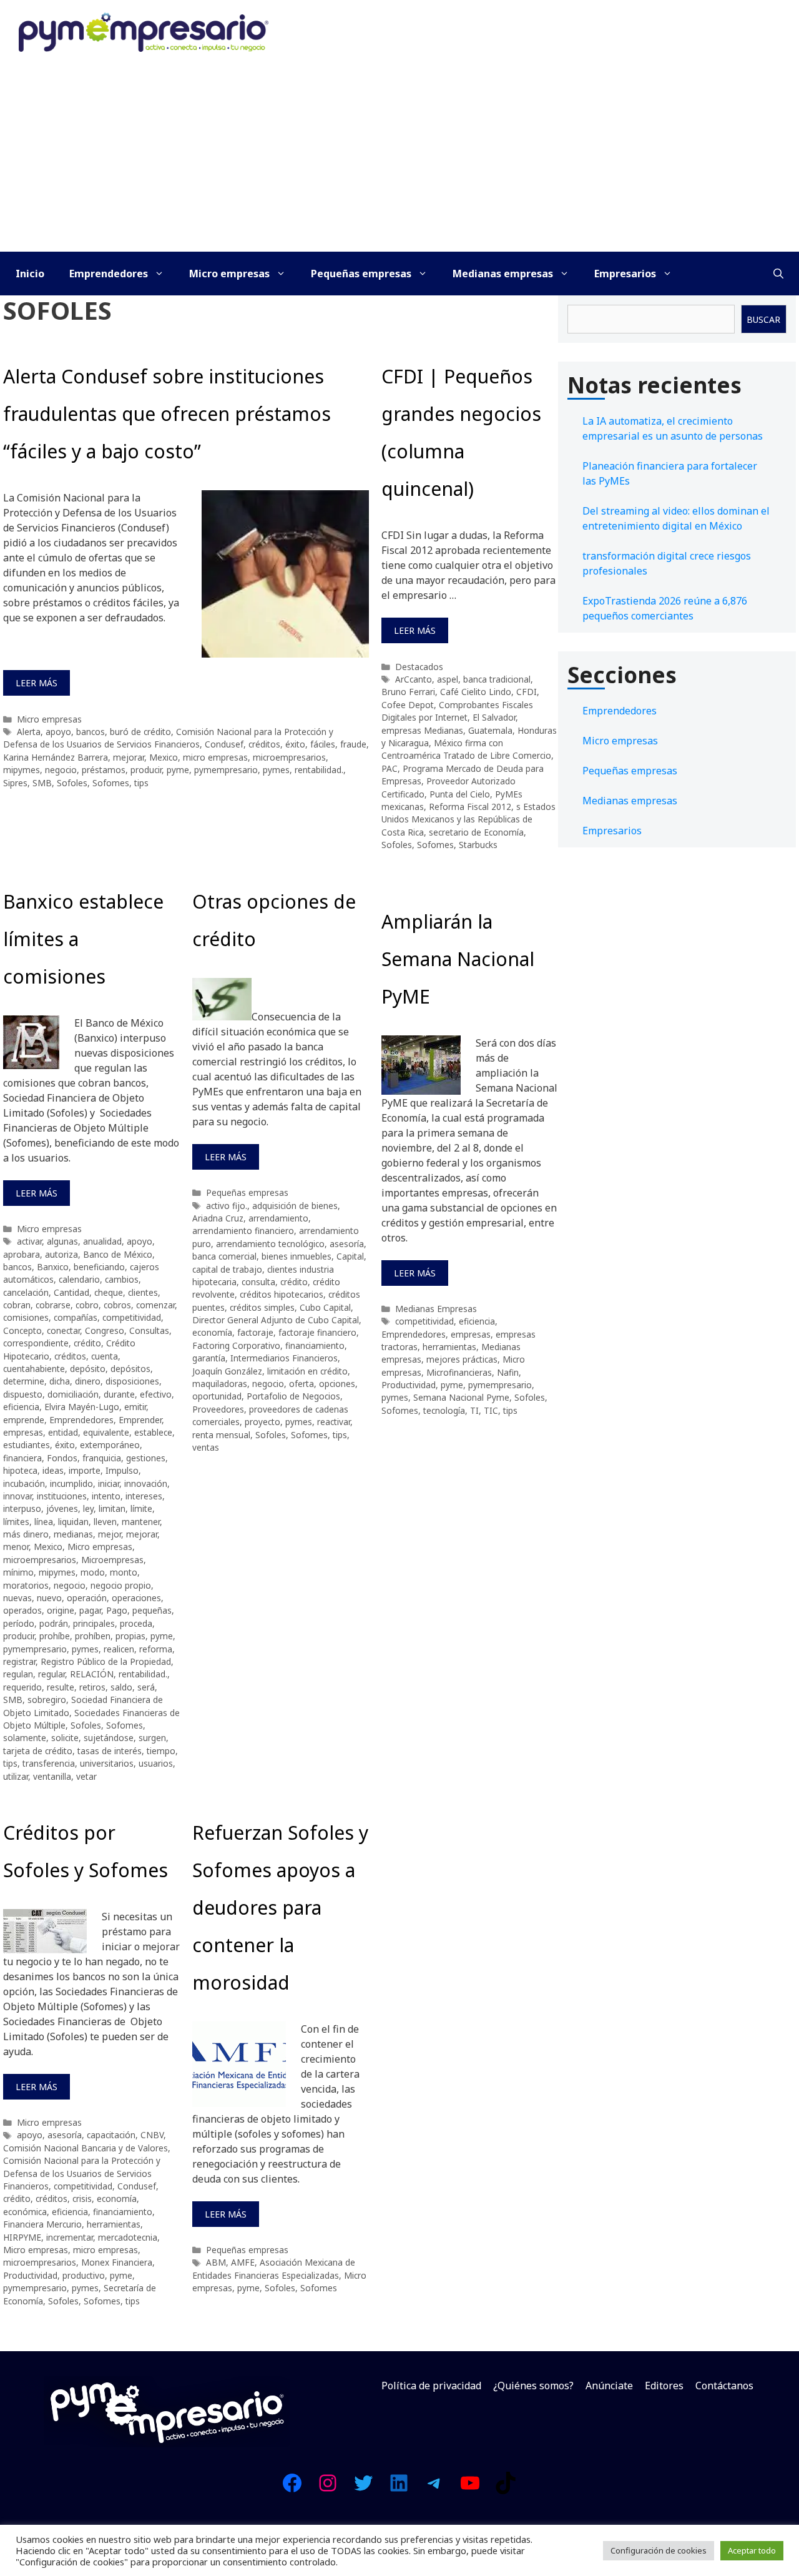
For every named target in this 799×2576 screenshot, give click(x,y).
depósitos (130, 1369)
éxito (295, 744)
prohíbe (55, 1636)
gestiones (146, 1458)
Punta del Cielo (460, 794)
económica (25, 2212)
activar (29, 1241)
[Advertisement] (399, 158)
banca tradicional (497, 679)
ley (88, 1508)
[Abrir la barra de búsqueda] (778, 274)
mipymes (22, 770)
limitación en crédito (307, 1371)
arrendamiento (278, 1218)
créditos (264, 744)
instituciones (62, 1496)
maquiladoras (220, 1384)
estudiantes (27, 1445)
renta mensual (221, 1435)
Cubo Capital (325, 1307)
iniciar (109, 1483)
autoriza (61, 1254)
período (19, 1623)
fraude (353, 744)
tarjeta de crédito (38, 1751)
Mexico (164, 757)
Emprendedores (109, 274)
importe (85, 1470)
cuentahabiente (34, 1369)
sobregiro (47, 1700)
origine (61, 1610)
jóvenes (62, 1508)
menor (16, 1547)
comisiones (26, 1317)
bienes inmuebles (297, 1256)
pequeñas (152, 1610)
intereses (144, 1496)
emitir (135, 1407)
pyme (178, 770)
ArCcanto (414, 679)
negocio (61, 770)
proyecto (262, 1422)
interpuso (22, 1508)
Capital (350, 1256)
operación (87, 1598)
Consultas (149, 1330)
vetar (86, 1776)
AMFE (243, 2262)
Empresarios (625, 274)
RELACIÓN (92, 1674)
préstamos (104, 770)
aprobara (22, 1254)
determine (24, 1381)
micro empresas (215, 757)
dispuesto (23, 1394)
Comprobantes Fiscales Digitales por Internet (457, 711)
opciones (337, 1384)
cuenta (105, 1356)
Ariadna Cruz (218, 1218)
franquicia (102, 1458)
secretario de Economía (476, 832)
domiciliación (73, 1394)
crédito (87, 1343)
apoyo (58, 732)
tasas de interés (110, 1751)
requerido (22, 1687)
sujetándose (109, 1738)
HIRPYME (22, 2237)
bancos (91, 732)
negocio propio (121, 1585)
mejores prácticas (462, 1359)
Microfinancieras (459, 1372)
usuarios (156, 1763)
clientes (143, 1292)
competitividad (132, 1317)
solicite (65, 1738)
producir (146, 770)
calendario (79, 1279)
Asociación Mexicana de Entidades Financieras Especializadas (274, 2268)
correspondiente (36, 1343)
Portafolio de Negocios (293, 1396)
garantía (209, 1358)
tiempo (161, 1751)
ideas (53, 1470)
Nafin (508, 1372)
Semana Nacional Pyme (461, 1397)
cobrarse (53, 1305)
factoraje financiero (317, 1332)
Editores (664, 2386)
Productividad (409, 1385)
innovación (146, 1483)
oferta (301, 1384)
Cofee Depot (408, 705)
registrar (19, 1661)
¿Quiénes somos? (533, 2386)
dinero (88, 1381)
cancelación (26, 1292)
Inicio (30, 274)
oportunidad (217, 1396)
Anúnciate (609, 2386)
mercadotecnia (128, 2237)
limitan (112, 1508)
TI (474, 1410)
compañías (76, 1317)
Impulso (122, 1470)
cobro (87, 1305)
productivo (84, 2275)
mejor (110, 1534)
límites (16, 1522)
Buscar (763, 319)
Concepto (22, 1330)
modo (93, 1572)
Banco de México (118, 1254)
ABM (216, 2262)
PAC (390, 768)
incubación (24, 1483)
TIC (491, 1410)
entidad (63, 1432)
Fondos (62, 1458)
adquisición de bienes (295, 1206)
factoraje (255, 1332)
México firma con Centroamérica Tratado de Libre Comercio (466, 749)
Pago (117, 1610)
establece (153, 1432)
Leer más (37, 683)
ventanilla (52, 1776)
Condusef (224, 744)
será (146, 1687)
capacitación (111, 2135)
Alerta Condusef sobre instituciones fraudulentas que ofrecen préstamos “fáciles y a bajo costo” (167, 414)
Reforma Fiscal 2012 (470, 807)
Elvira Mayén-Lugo (82, 1407)
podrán (54, 1623)
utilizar (16, 1776)
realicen (119, 1649)
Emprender (140, 1420)
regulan (18, 1674)
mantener (141, 1522)
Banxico (53, 1267)
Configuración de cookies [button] (659, 2550)
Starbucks (478, 845)
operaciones (136, 1598)
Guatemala (490, 730)
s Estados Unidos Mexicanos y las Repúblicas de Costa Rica (468, 819)
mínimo (18, 1572)
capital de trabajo (227, 1269)
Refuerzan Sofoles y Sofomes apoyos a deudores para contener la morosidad (280, 1907)
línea (44, 1522)
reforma (156, 1649)
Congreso (105, 1330)
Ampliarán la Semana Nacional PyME (458, 959)
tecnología (444, 1410)
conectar (63, 1330)
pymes (276, 770)
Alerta (29, 732)
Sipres (15, 783)
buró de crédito (140, 732)
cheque (109, 1292)
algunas (62, 1241)
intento (106, 1496)
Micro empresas (229, 274)
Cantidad (71, 1292)
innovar (17, 1496)
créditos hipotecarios (282, 1294)
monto (124, 1572)
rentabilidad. (319, 770)
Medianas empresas (503, 274)
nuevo (49, 1598)
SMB (42, 783)
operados (22, 1610)
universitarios (107, 1763)
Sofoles (72, 783)
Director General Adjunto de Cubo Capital (276, 1320)
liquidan (73, 1522)
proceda (136, 1623)
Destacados (419, 667)
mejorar (129, 757)
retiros (92, 1687)
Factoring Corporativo (236, 1345)
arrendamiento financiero (243, 1231)
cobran (17, 1305)
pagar (90, 1610)
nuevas (17, 1598)
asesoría (347, 1244)
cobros (117, 1305)
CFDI (527, 692)
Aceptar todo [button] (752, 2550)
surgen (152, 1738)
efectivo (156, 1394)
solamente (25, 1738)
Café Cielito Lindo (476, 692)
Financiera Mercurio (42, 2224)
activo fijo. (227, 1206)
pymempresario (226, 770)
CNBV (152, 2135)
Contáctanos (724, 2386)
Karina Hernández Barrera (56, 757)
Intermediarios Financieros (284, 1358)
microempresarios (289, 757)
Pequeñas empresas (361, 274)
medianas (73, 1534)
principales (94, 1623)
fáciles (323, 744)
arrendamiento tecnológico (270, 1244)
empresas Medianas (422, 730)
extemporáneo (110, 1445)
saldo (121, 1687)
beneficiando (99, 1267)
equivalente (106, 1432)
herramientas (449, 1347)
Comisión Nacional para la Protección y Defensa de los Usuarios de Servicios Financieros (168, 738)
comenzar (155, 1305)
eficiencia (21, 1407)
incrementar (70, 2237)
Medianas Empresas (436, 1309)
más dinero (26, 1534)
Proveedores (218, 1409)
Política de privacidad (431, 2386)
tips (141, 783)
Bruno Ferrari (408, 692)
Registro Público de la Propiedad (106, 1661)
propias (130, 1636)
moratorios (26, 1585)
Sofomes (111, 783)
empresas (23, 1432)
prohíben (93, 1636)
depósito (88, 1369)
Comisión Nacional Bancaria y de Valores (86, 2148)
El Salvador (494, 717)
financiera (22, 1458)
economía (212, 1332)
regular (51, 1674)
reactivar (334, 1422)
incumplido (71, 1483)
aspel (448, 679)
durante (119, 1394)
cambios (122, 1279)
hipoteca (20, 1470)
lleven (105, 1522)
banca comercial (224, 1256)
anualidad (102, 1241)
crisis (82, 2198)
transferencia (49, 1763)
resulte (61, 1687)
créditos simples (262, 1307)
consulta (258, 1282)
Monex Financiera (117, 2262)
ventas (206, 1447)
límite (141, 1508)
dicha (60, 1381)
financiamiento (315, 1345)
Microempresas (112, 1560)
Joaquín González (227, 1371)
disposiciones (132, 1381)
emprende (24, 1420)
